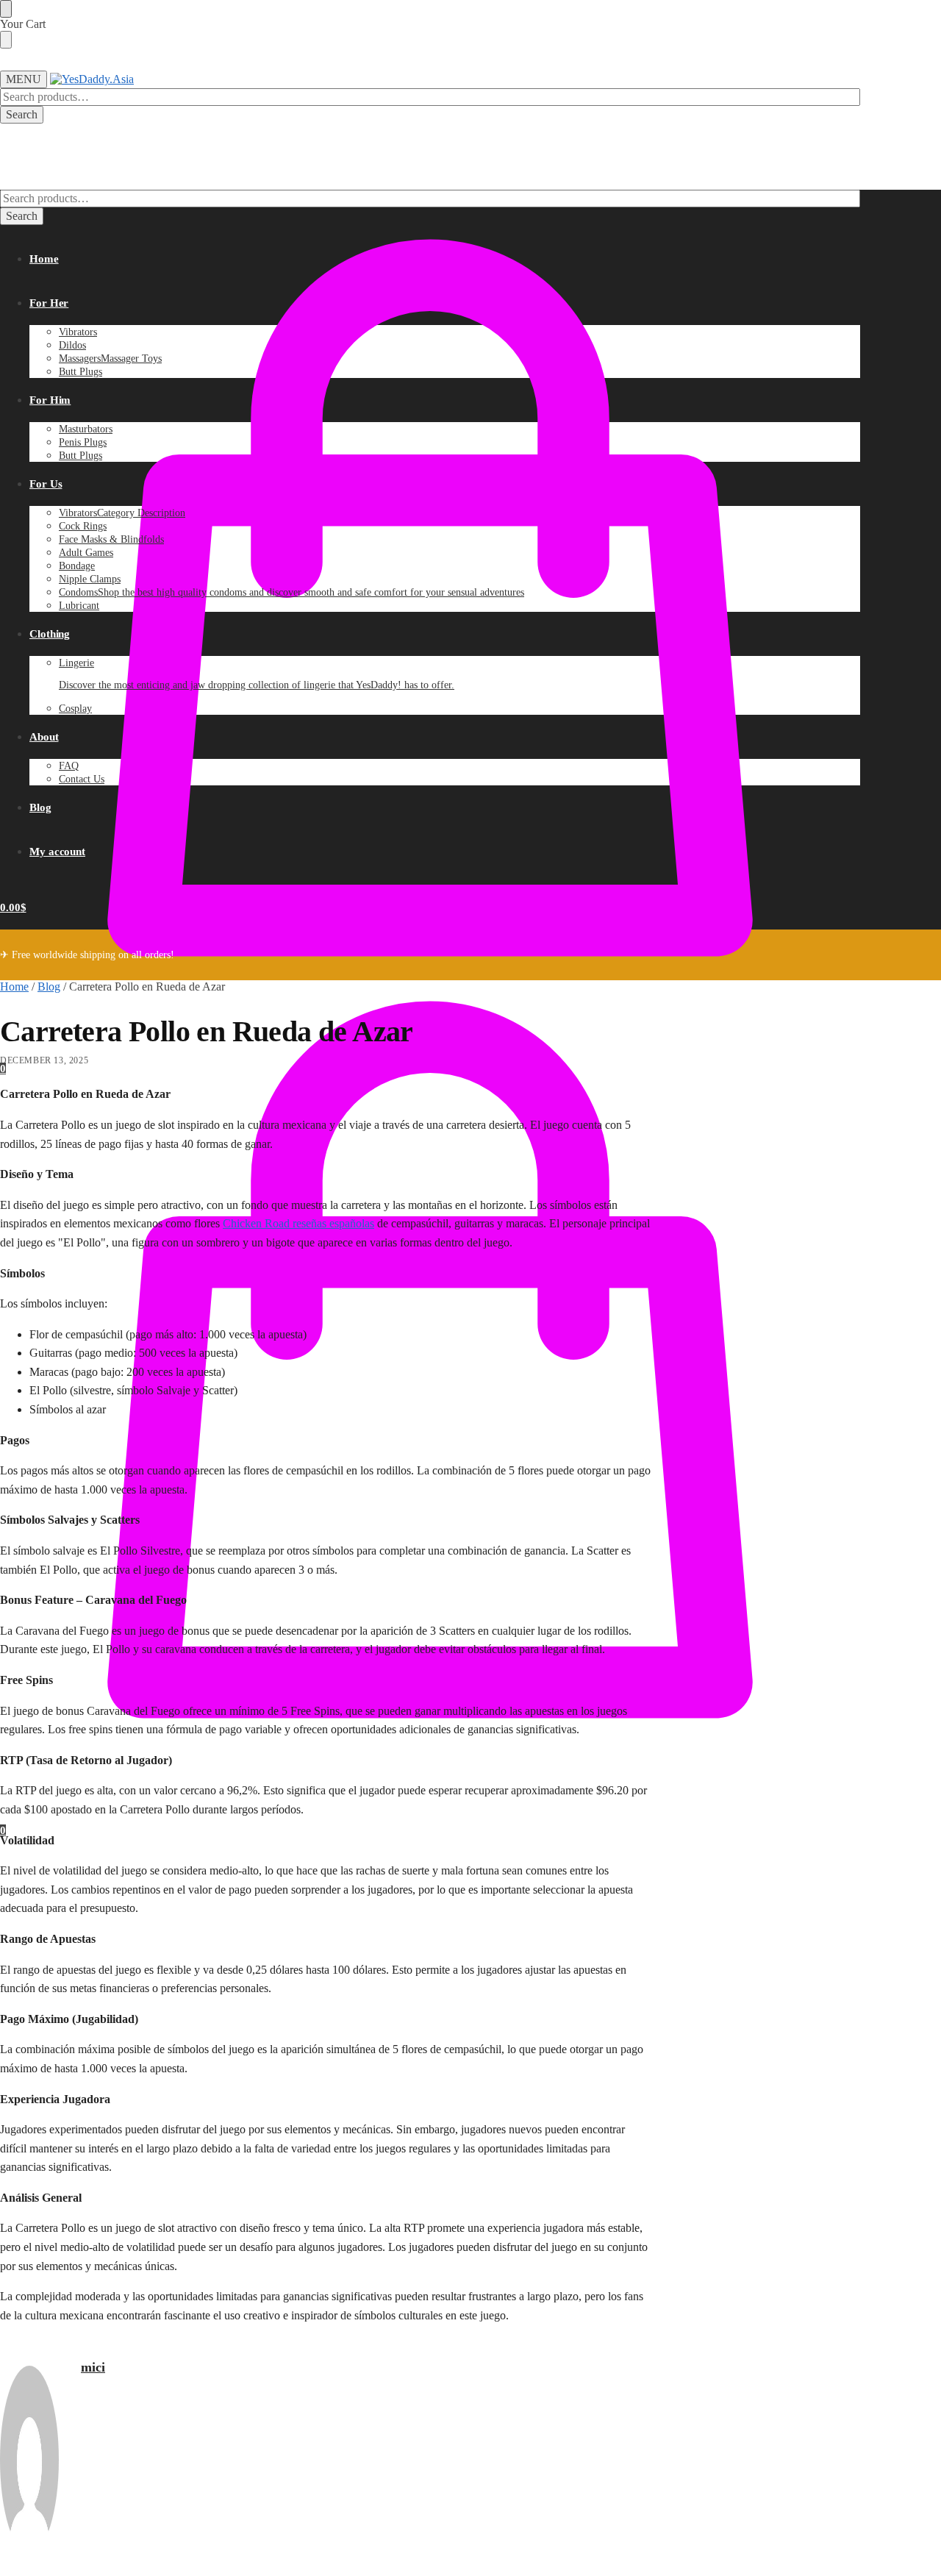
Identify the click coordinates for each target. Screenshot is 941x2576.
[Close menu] (6, 9)
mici (93, 2367)
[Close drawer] (6, 40)
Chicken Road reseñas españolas (298, 1223)
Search (22, 114)
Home (14, 986)
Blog (49, 986)
